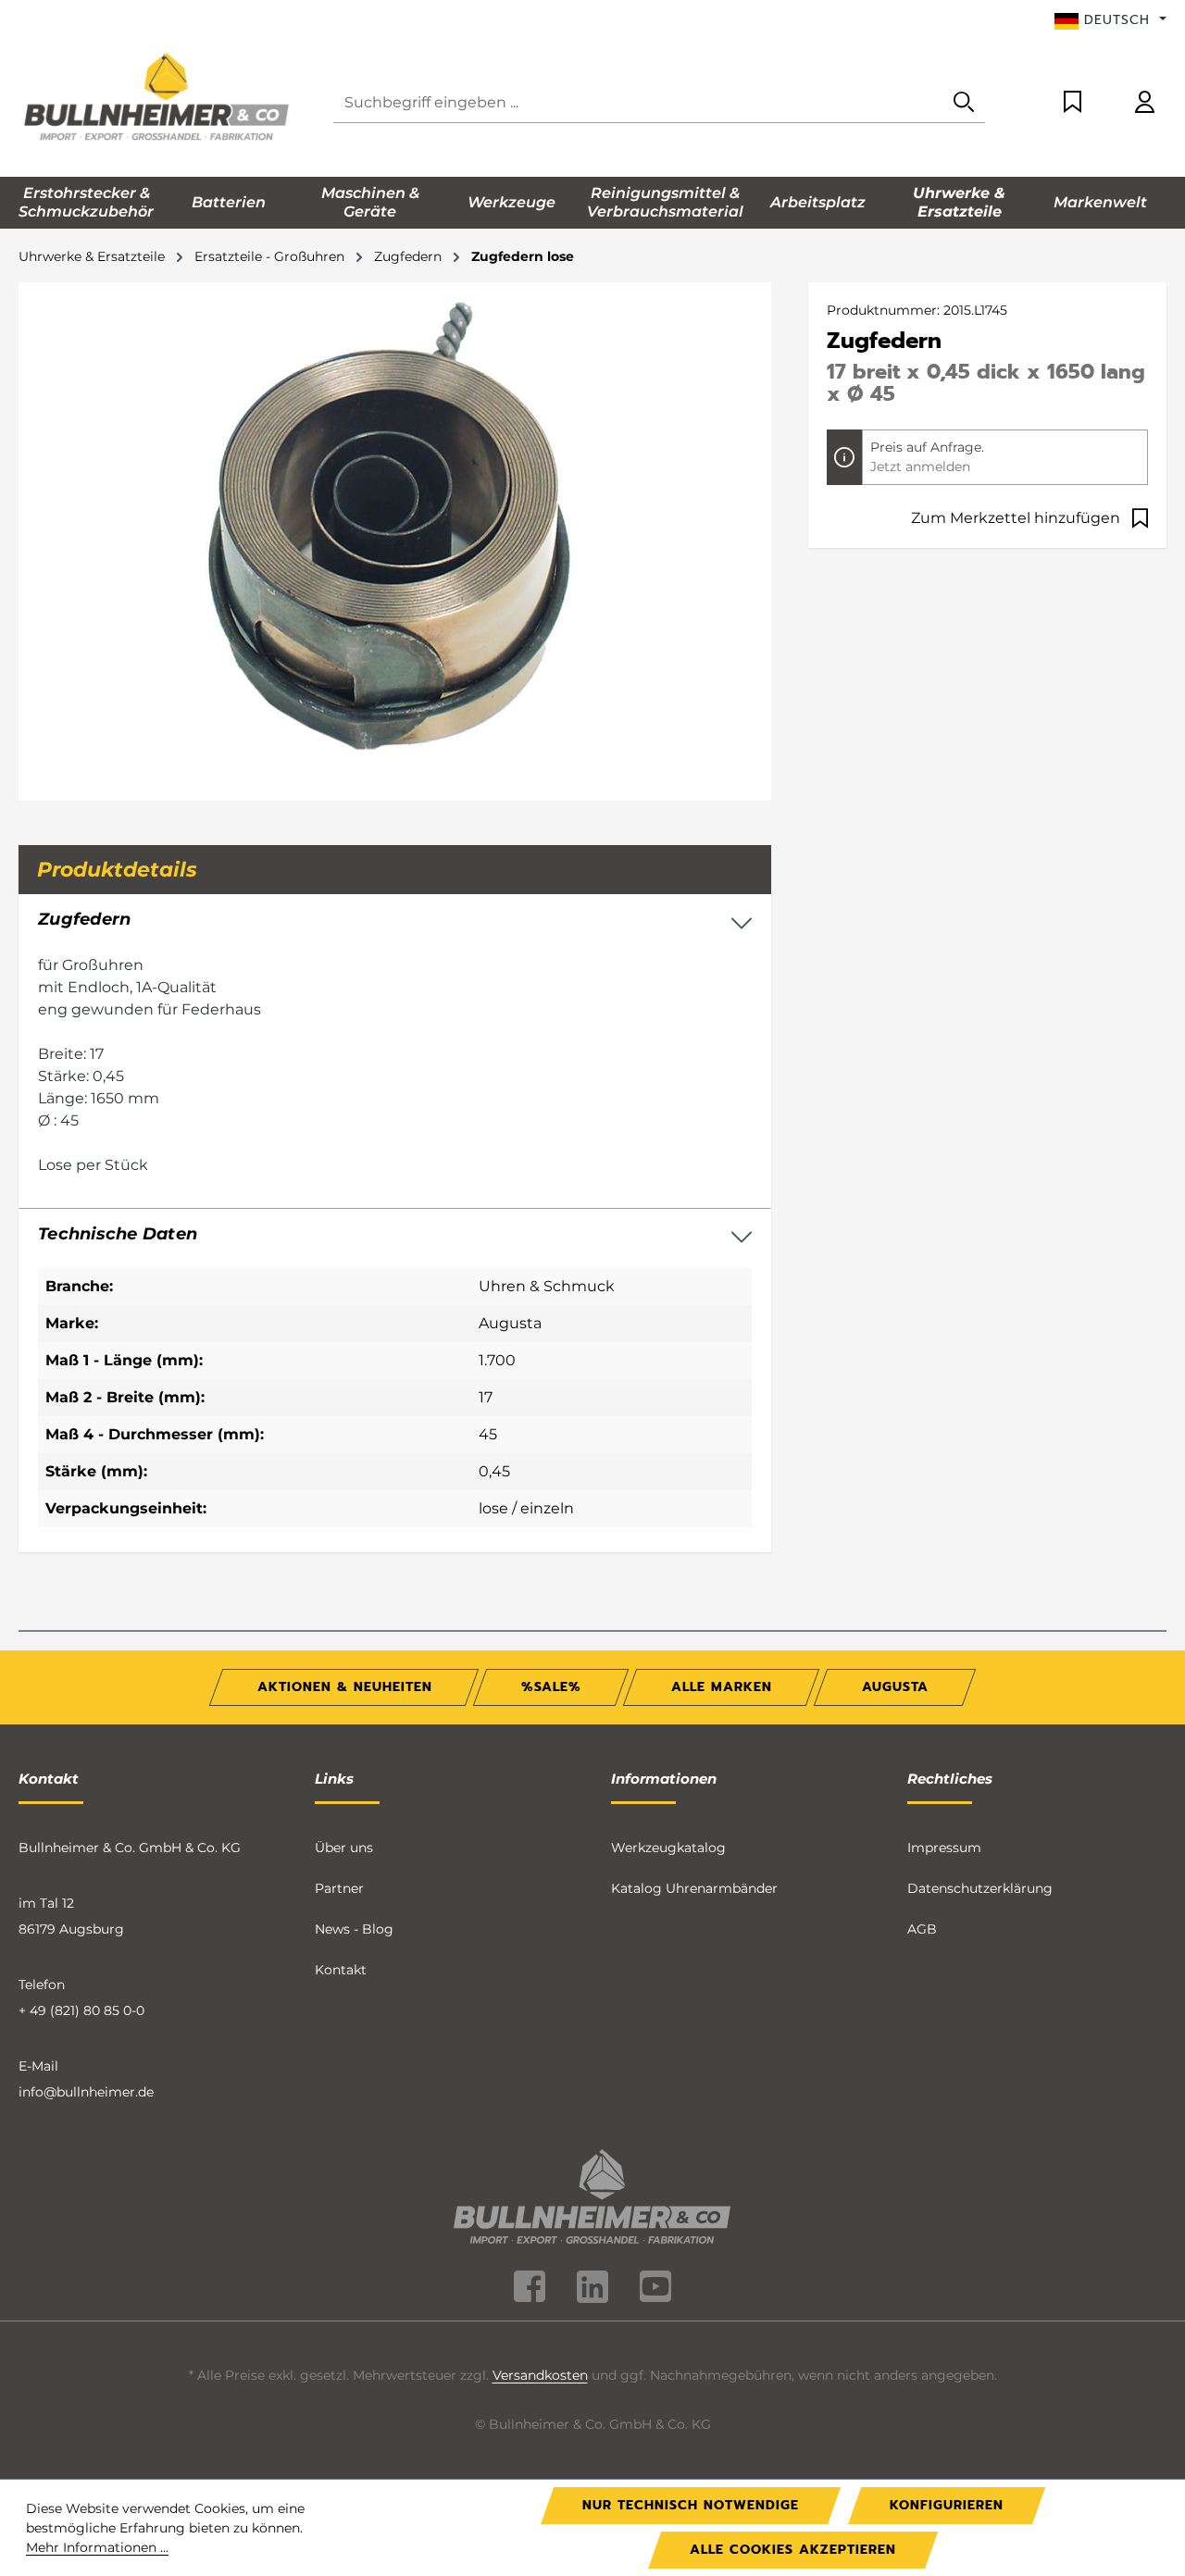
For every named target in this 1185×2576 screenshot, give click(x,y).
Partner (339, 1888)
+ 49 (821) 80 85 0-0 (81, 2010)
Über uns (344, 1848)
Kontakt (341, 1970)
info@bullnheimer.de (86, 2092)
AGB (922, 1929)
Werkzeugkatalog (668, 1848)
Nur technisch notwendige (691, 2505)
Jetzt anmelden (920, 467)
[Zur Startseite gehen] (157, 99)
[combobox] (638, 103)
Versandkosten (540, 2375)
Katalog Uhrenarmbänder (694, 1888)
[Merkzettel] (1073, 103)
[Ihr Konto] (1145, 103)
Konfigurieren (947, 2505)
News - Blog (354, 1929)
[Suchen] (964, 103)
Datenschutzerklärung (980, 1888)
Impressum (944, 1848)
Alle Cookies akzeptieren (793, 2550)
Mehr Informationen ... (97, 2547)
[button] (395, 1235)
